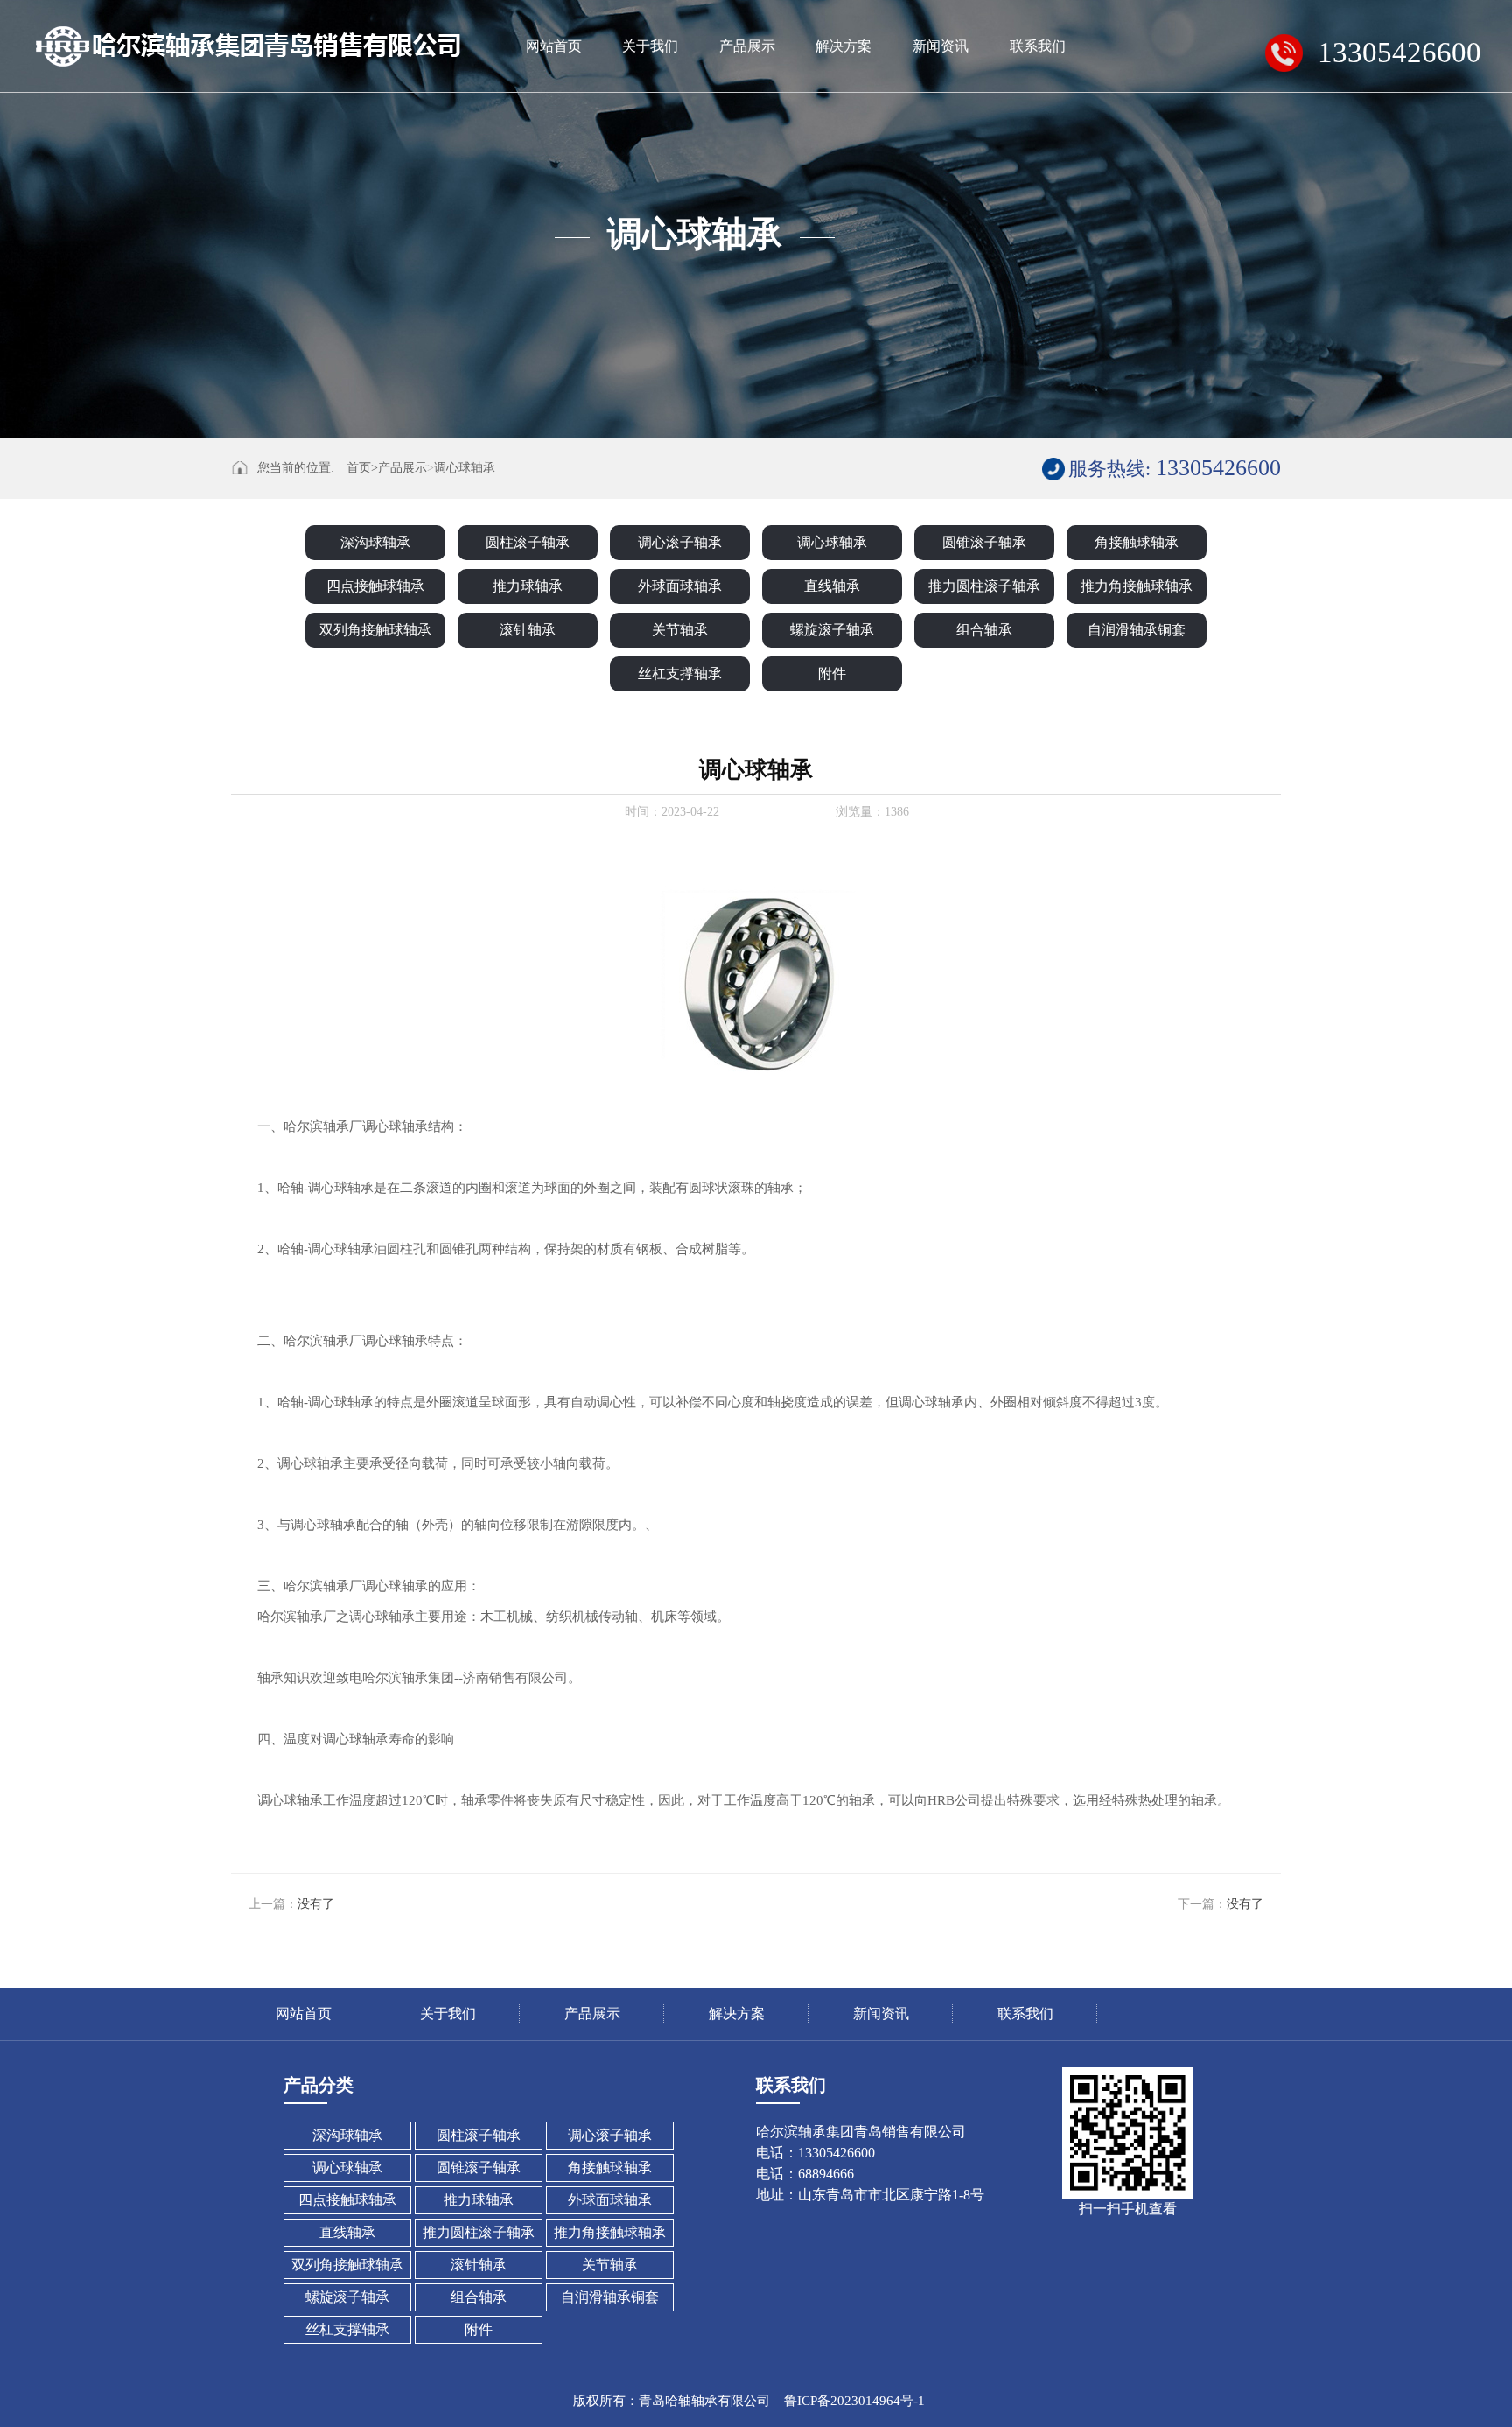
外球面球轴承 (680, 586)
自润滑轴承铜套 (1137, 630)
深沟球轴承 (375, 542)
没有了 (316, 1904)
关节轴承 (680, 630)
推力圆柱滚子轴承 (984, 586)
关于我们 (650, 46)
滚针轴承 (528, 630)
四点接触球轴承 (375, 586)
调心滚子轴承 (680, 542)
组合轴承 (984, 630)
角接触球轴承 (1137, 542)
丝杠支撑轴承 (680, 673)
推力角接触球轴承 (1137, 586)
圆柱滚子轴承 (528, 542)
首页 (362, 468)
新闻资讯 (941, 46)
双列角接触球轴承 (375, 630)
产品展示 (747, 46)
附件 (832, 673)
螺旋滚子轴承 (832, 630)
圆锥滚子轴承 (984, 542)
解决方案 (843, 46)
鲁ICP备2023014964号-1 (854, 2401)
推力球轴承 (528, 586)
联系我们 (1038, 46)
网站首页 (554, 46)
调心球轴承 (465, 468)
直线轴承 (832, 586)
